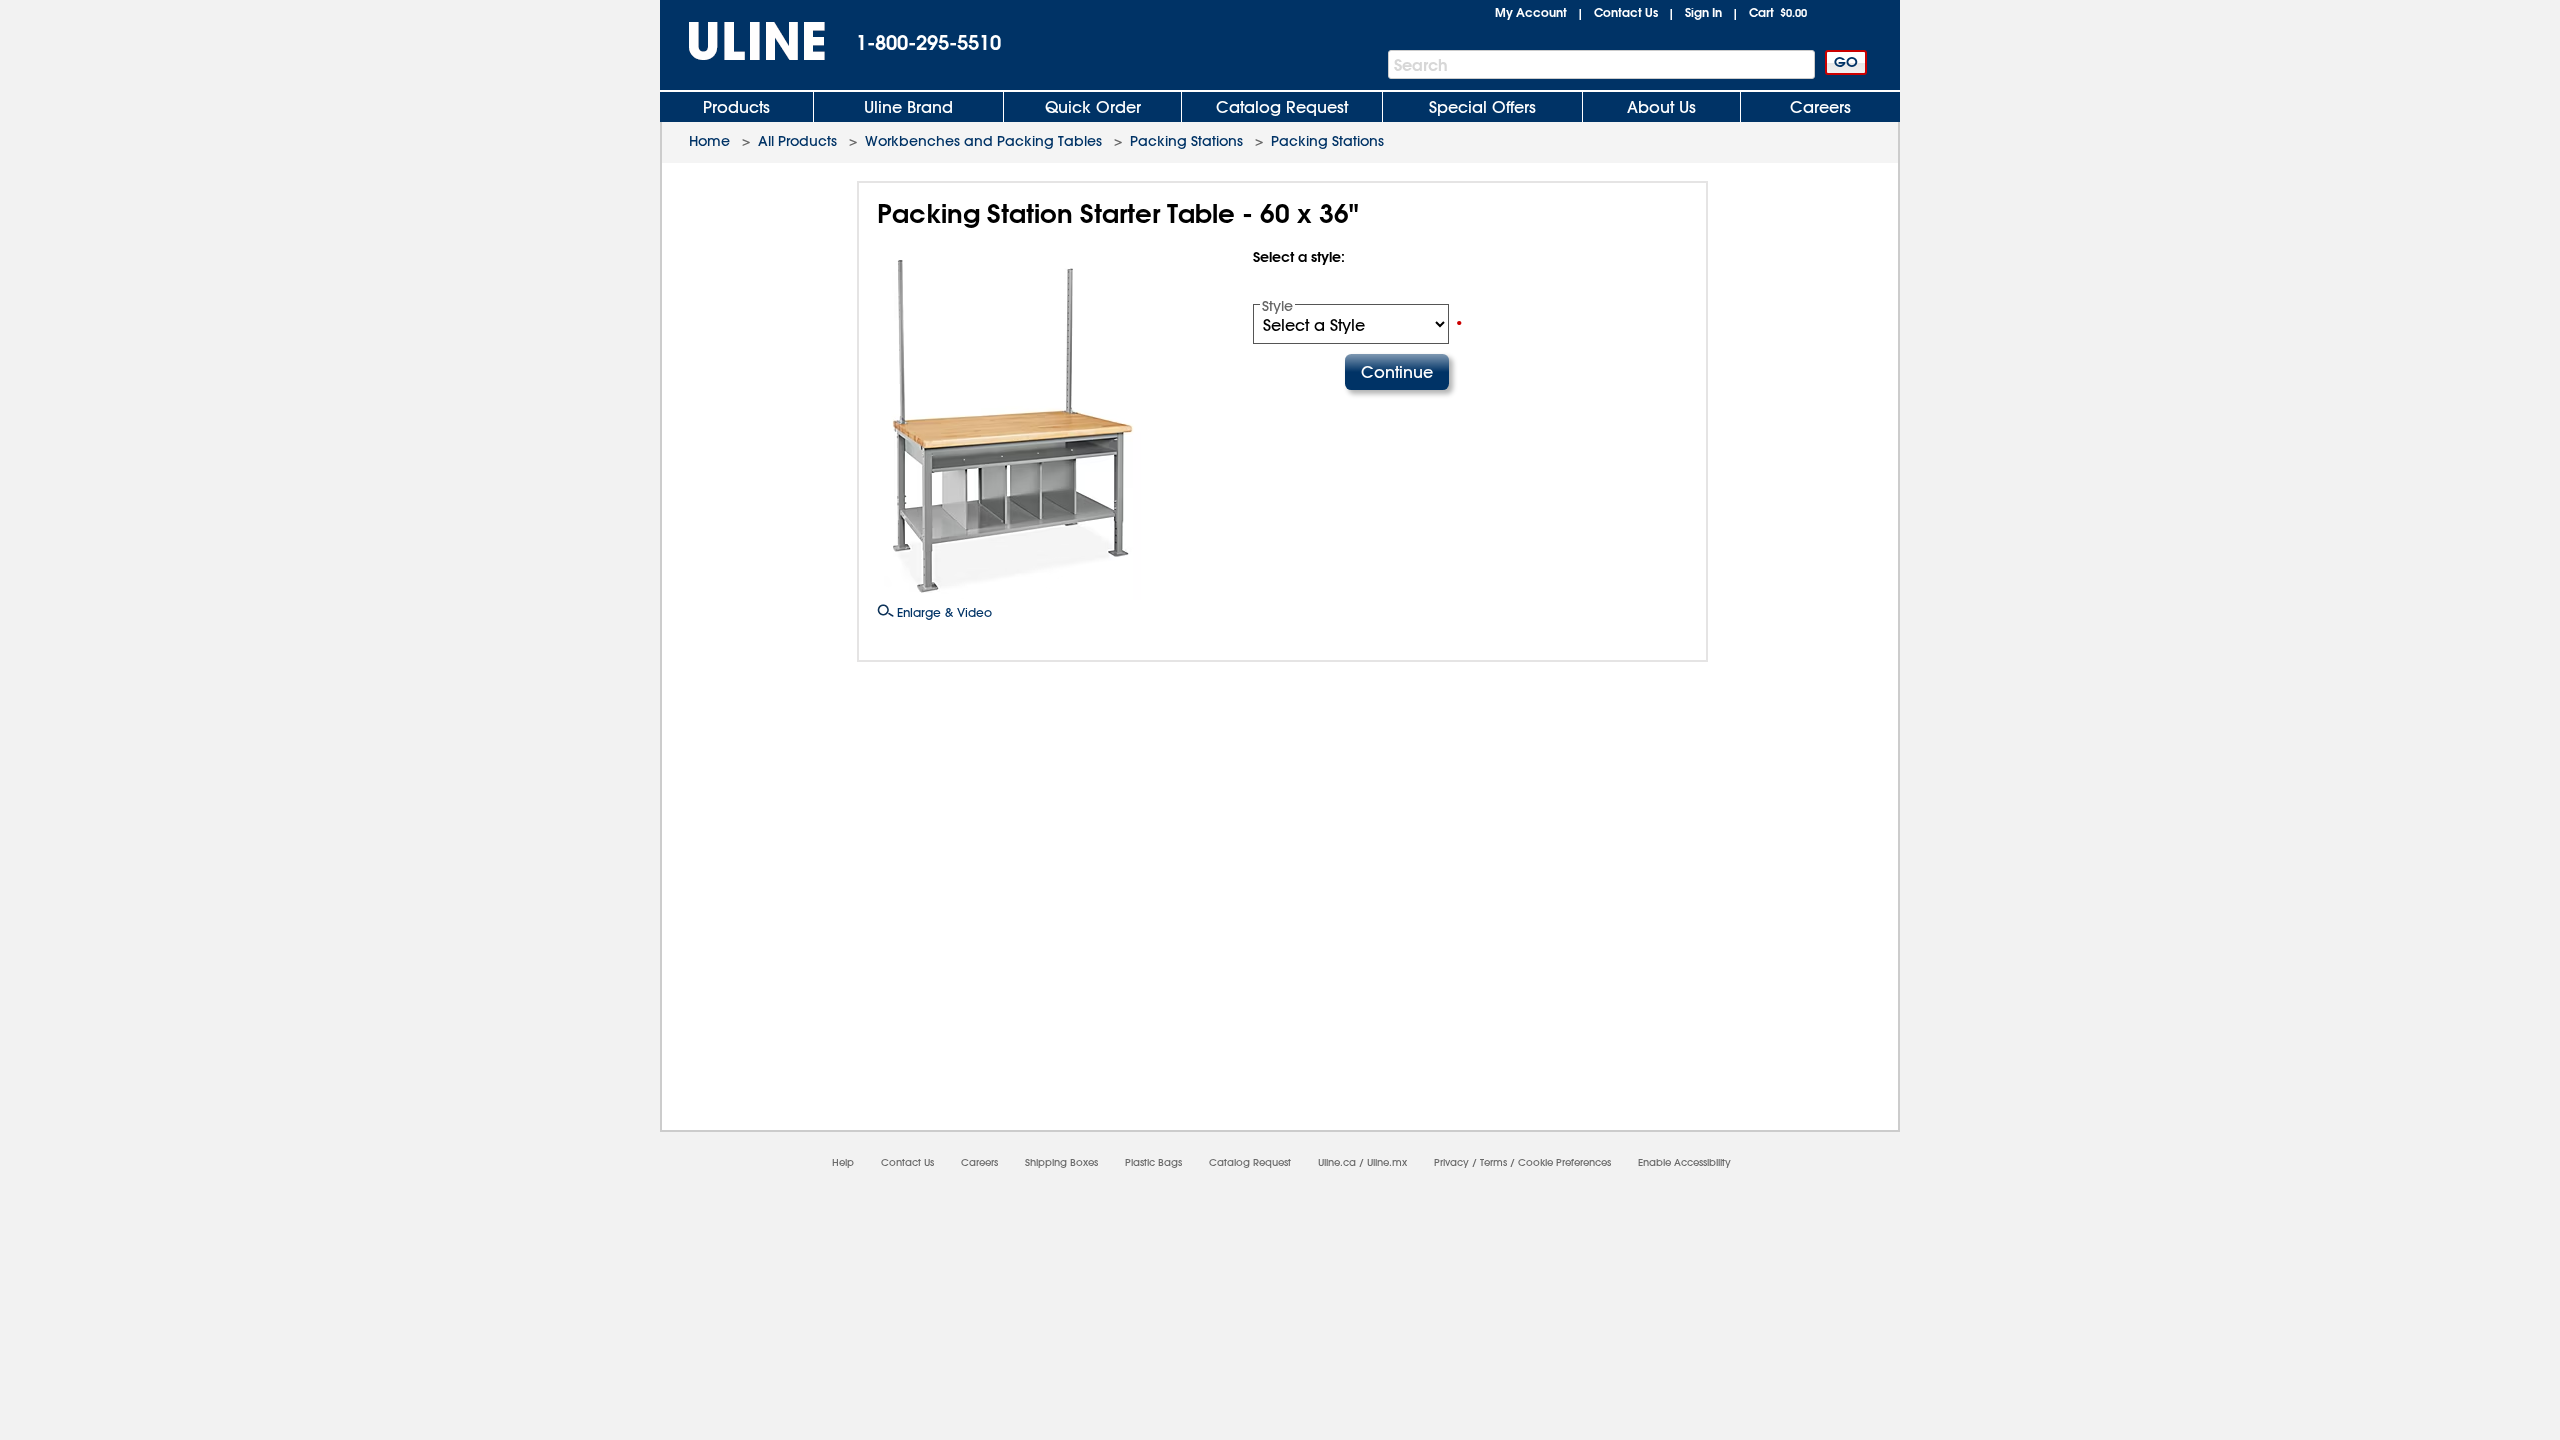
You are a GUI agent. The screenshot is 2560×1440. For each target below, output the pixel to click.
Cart (1778, 12)
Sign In (1703, 12)
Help (843, 1162)
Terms (1493, 1162)
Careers (1820, 107)
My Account (1531, 12)
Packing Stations (1186, 141)
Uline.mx (1387, 1162)
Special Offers (1482, 107)
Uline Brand (908, 107)
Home (709, 141)
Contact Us (1626, 12)
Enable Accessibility (1684, 1162)
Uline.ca (1337, 1162)
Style (1277, 306)
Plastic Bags (1153, 1162)
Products (736, 107)
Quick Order (1093, 107)
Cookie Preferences (1564, 1162)
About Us (1661, 107)
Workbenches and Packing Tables (983, 141)
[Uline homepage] (743, 41)
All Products (797, 141)
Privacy (1451, 1162)
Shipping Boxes (1061, 1162)
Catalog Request (1282, 107)
